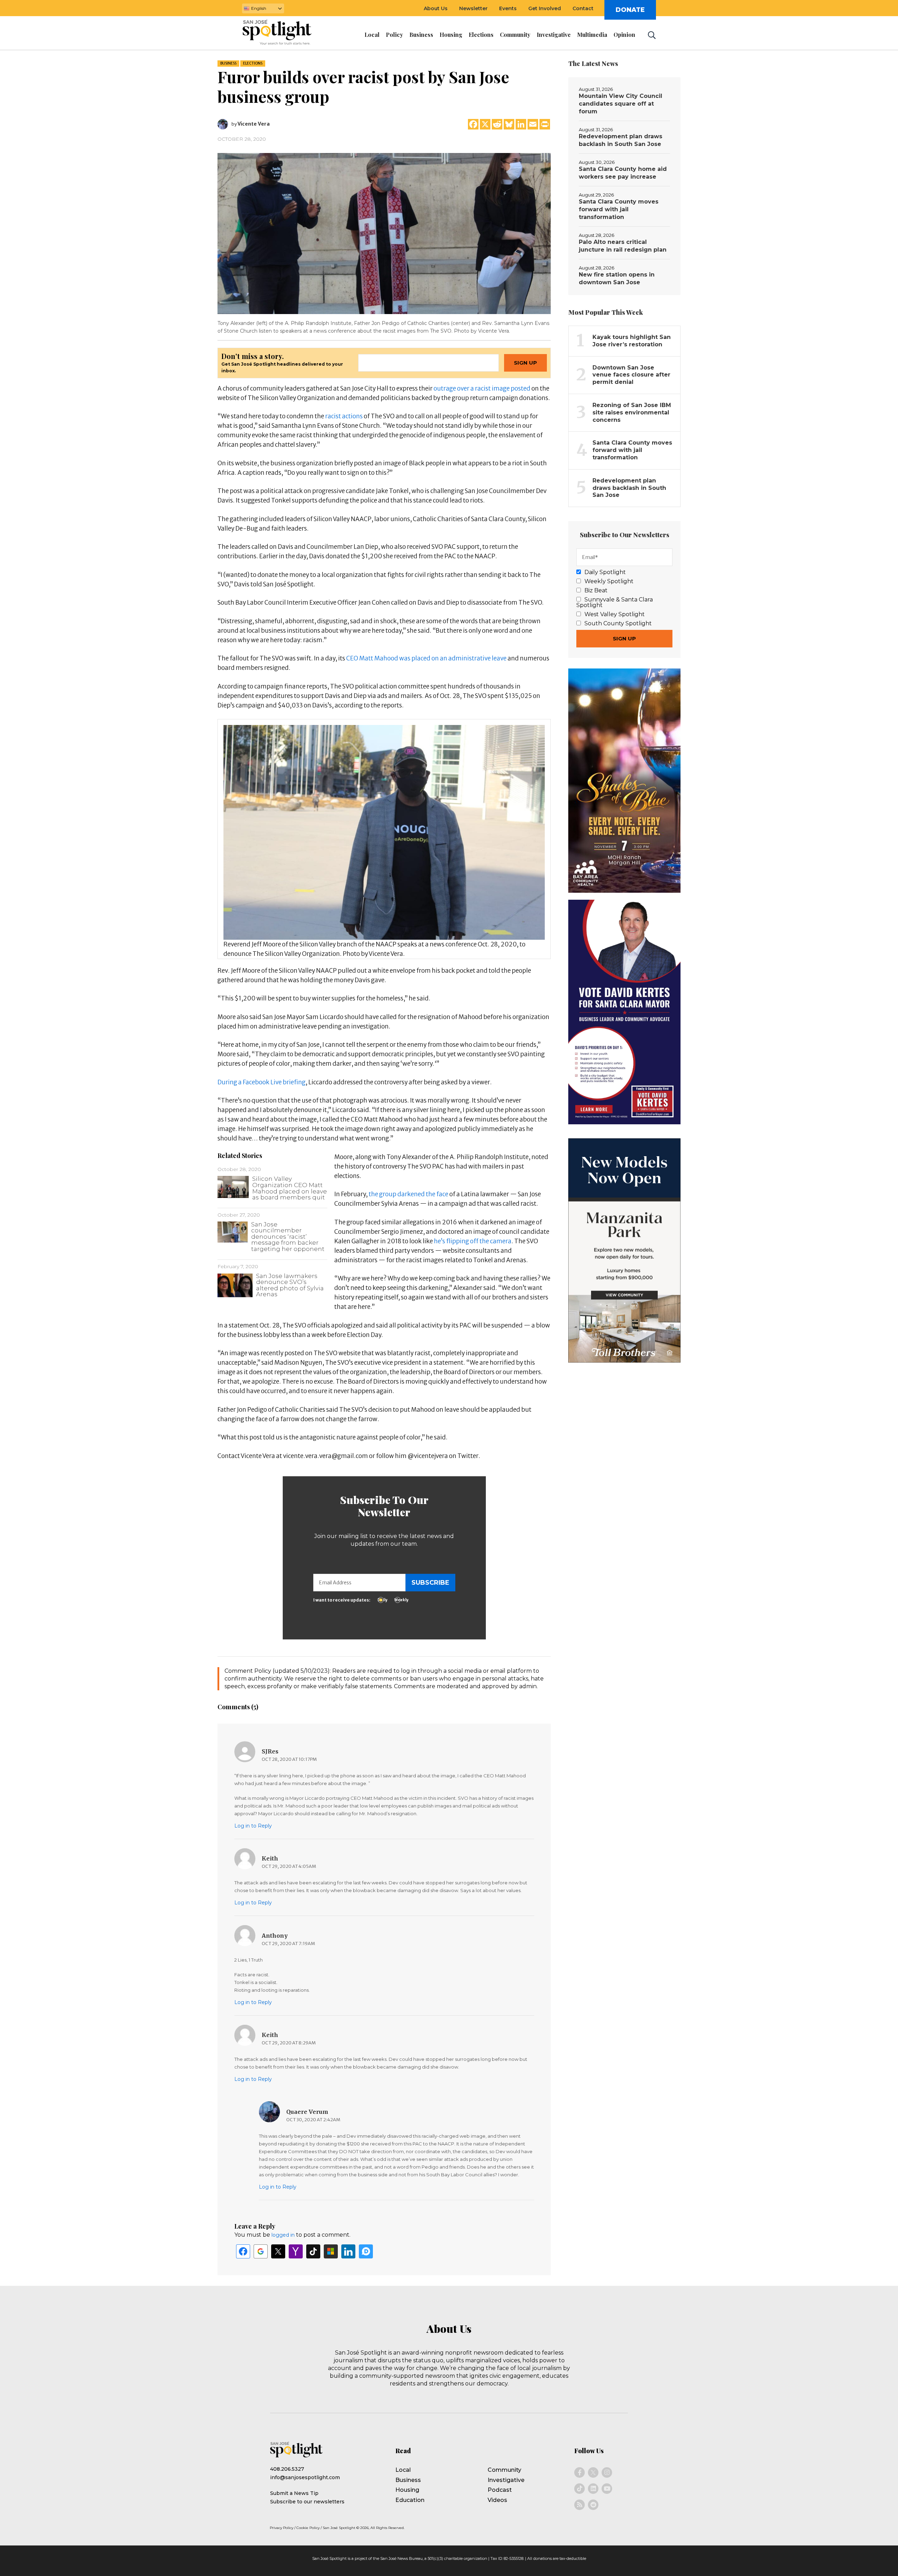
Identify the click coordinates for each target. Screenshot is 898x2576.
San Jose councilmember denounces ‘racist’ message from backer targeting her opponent (288, 1237)
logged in (283, 2235)
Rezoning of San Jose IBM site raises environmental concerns (632, 412)
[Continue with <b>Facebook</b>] (243, 2251)
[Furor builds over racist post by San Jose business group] (384, 233)
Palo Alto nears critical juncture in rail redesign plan (623, 246)
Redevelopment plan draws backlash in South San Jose (621, 140)
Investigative (506, 2480)
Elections (253, 63)
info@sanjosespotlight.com (305, 2477)
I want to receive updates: (342, 1600)
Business (228, 63)
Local (403, 2470)
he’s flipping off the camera (473, 1241)
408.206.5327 (287, 2469)
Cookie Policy (308, 2528)
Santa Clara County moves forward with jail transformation (619, 209)
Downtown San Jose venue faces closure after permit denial (631, 375)
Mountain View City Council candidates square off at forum (621, 104)
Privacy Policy (282, 2528)
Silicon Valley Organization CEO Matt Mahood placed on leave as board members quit (290, 1188)
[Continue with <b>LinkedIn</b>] (348, 2251)
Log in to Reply (253, 1826)
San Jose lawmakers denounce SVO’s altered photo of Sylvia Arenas (290, 1285)
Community (504, 2470)
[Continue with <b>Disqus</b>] (366, 2251)
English (259, 8)
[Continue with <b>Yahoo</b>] (296, 2251)
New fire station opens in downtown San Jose (617, 278)
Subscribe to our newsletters (307, 2502)
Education (410, 2500)
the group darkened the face (409, 1194)
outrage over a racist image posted (481, 388)
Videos (497, 2500)
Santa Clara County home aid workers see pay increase (623, 173)
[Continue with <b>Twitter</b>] (278, 2251)
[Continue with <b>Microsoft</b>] (331, 2251)
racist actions (344, 416)
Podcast (500, 2490)
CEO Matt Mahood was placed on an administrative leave (426, 658)
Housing (407, 2490)
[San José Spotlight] (283, 33)
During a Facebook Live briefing (262, 1082)
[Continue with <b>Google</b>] (261, 2251)
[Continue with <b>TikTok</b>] (313, 2251)
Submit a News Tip (294, 2493)
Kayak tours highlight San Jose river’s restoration (632, 341)
